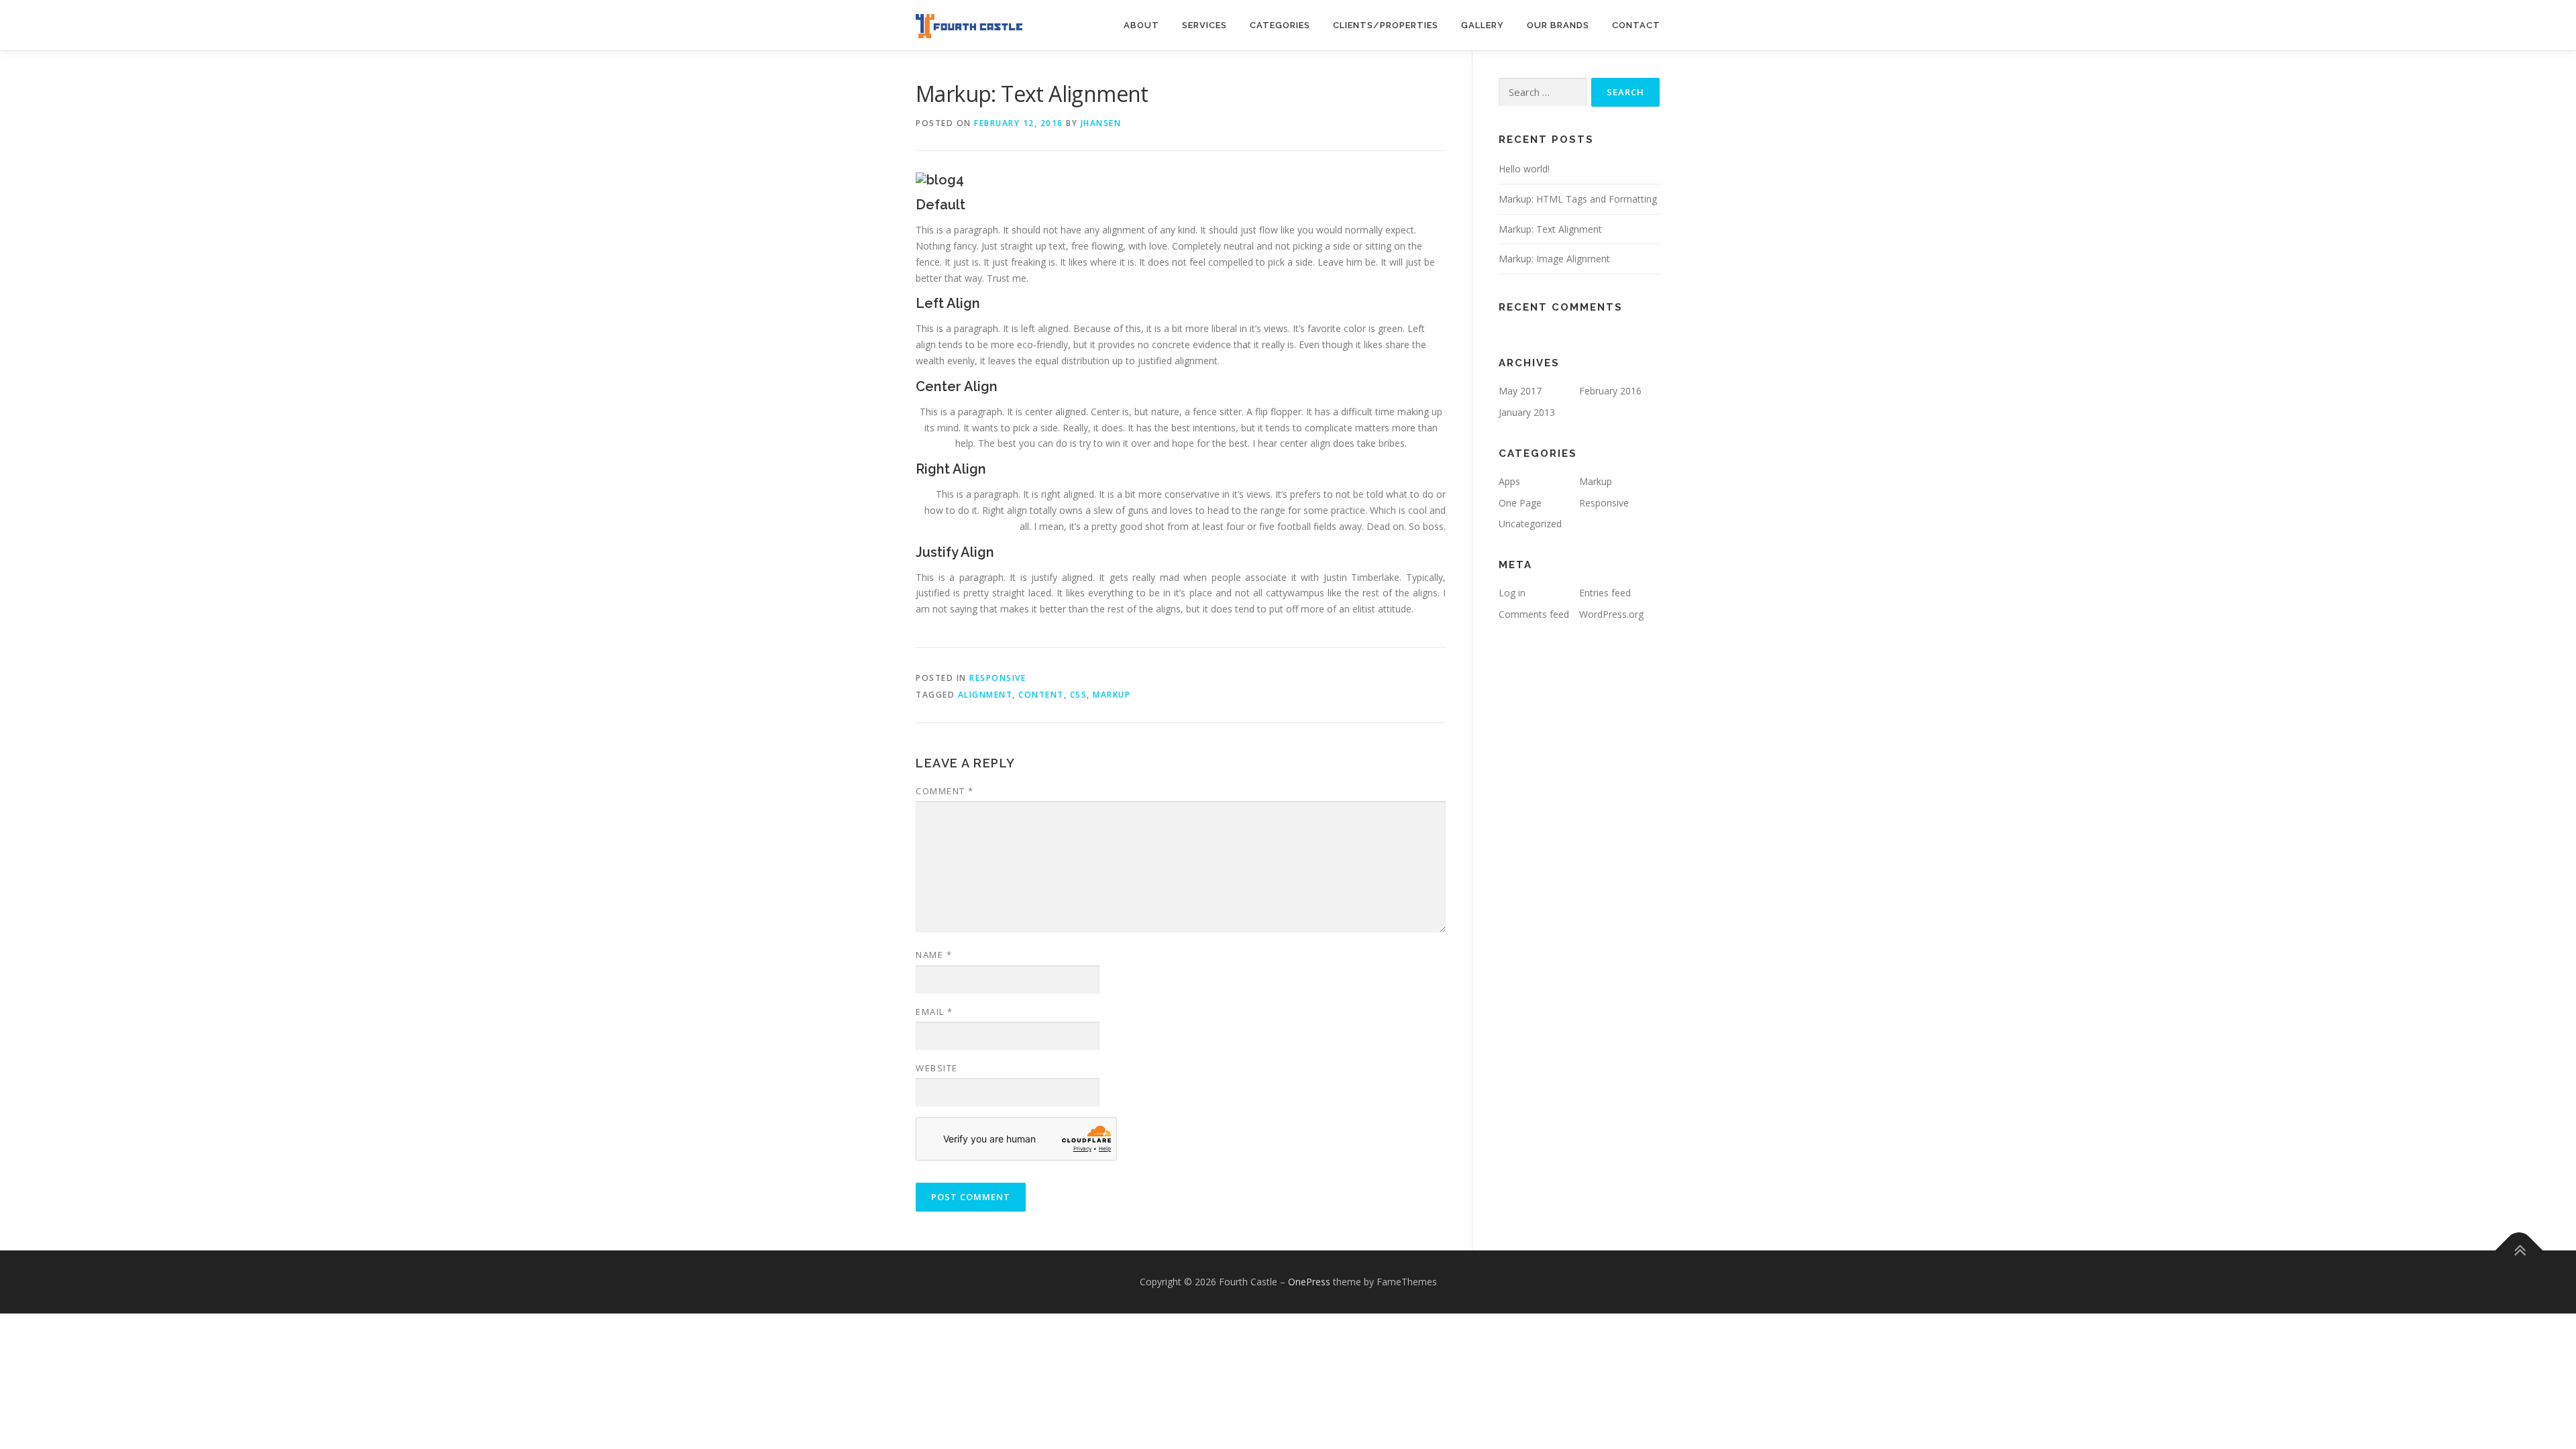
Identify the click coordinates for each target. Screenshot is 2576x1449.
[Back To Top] (2519, 1251)
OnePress (1309, 1282)
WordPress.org (1611, 614)
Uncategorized (1530, 524)
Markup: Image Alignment (1554, 259)
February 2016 (1610, 391)
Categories (1280, 25)
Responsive (998, 678)
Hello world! (1524, 169)
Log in (1512, 593)
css (1079, 695)
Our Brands (1558, 25)
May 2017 (1520, 391)
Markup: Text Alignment (1550, 229)
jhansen (1101, 123)
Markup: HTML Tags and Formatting (1578, 199)
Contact (1636, 25)
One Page (1520, 503)
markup (1112, 695)
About (1141, 25)
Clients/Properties (1386, 25)
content (1041, 695)
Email (934, 1012)
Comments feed (1534, 614)
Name (934, 955)
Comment (945, 791)
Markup (1596, 481)
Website (937, 1068)
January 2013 (1527, 412)
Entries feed (1605, 593)
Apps (1509, 481)
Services (1204, 25)
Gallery (1483, 25)
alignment (985, 695)
